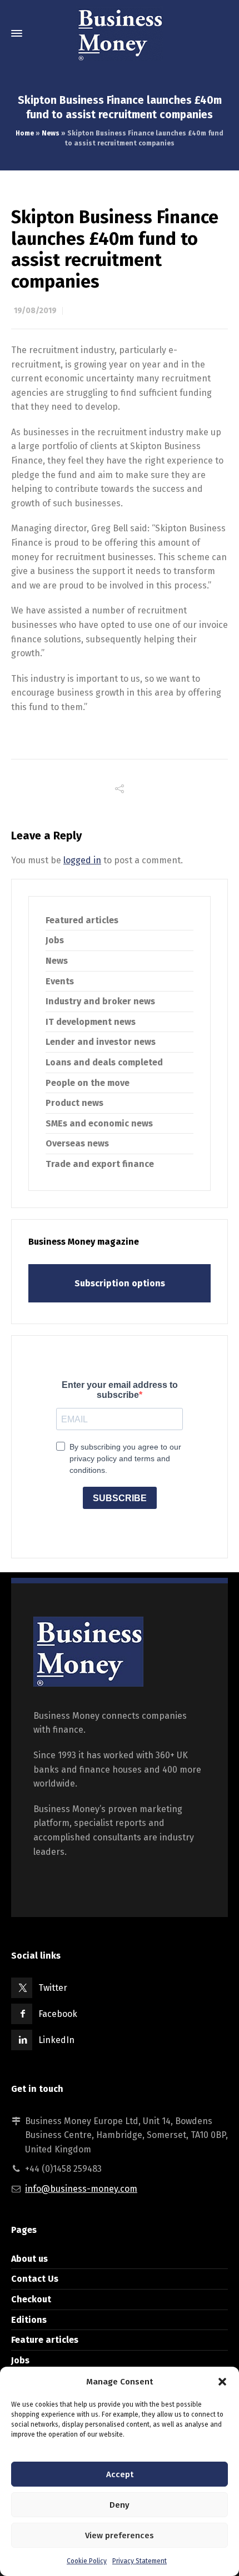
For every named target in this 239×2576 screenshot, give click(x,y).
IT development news (91, 1022)
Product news (74, 1103)
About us (29, 2259)
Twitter (53, 1988)
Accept (120, 2474)
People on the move (88, 1083)
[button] (222, 2382)
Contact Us (35, 2279)
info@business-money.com (81, 2189)
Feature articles (45, 2340)
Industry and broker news (100, 1001)
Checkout (31, 2299)
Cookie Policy (87, 2561)
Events (60, 981)
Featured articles (82, 920)
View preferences (120, 2535)
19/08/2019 (35, 311)
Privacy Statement (140, 2561)
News (51, 133)
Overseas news (77, 1143)
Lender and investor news (101, 1042)
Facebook (58, 2014)
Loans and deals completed (104, 1062)
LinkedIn (56, 2040)
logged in (82, 860)
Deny (120, 2505)
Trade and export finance (100, 1164)
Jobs (55, 940)
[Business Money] (120, 33)
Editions (29, 2320)
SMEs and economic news (99, 1123)
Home (25, 133)
